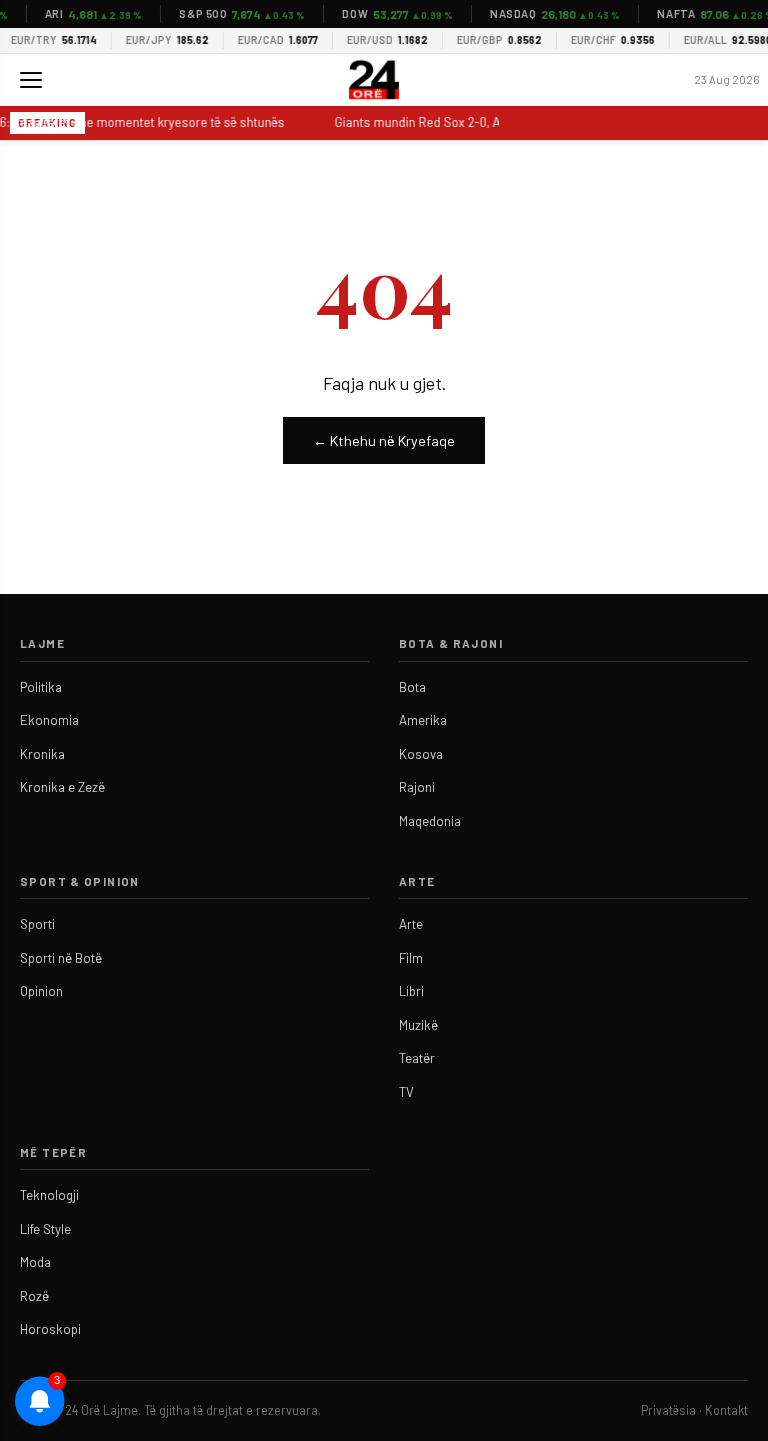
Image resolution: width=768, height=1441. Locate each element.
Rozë (34, 1296)
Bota (412, 687)
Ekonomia (49, 720)
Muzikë (418, 1025)
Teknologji (49, 1195)
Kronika (42, 754)
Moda (35, 1262)
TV (406, 1092)
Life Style (45, 1229)
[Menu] (31, 80)
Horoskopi (50, 1329)
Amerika (423, 720)
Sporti (37, 924)
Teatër (417, 1058)
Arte (411, 924)
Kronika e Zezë (62, 787)
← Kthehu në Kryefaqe (384, 440)
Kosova (421, 754)
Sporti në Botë (61, 958)
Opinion (41, 991)
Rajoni (417, 787)
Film (411, 958)
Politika (41, 687)
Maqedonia (430, 821)
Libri (411, 991)
